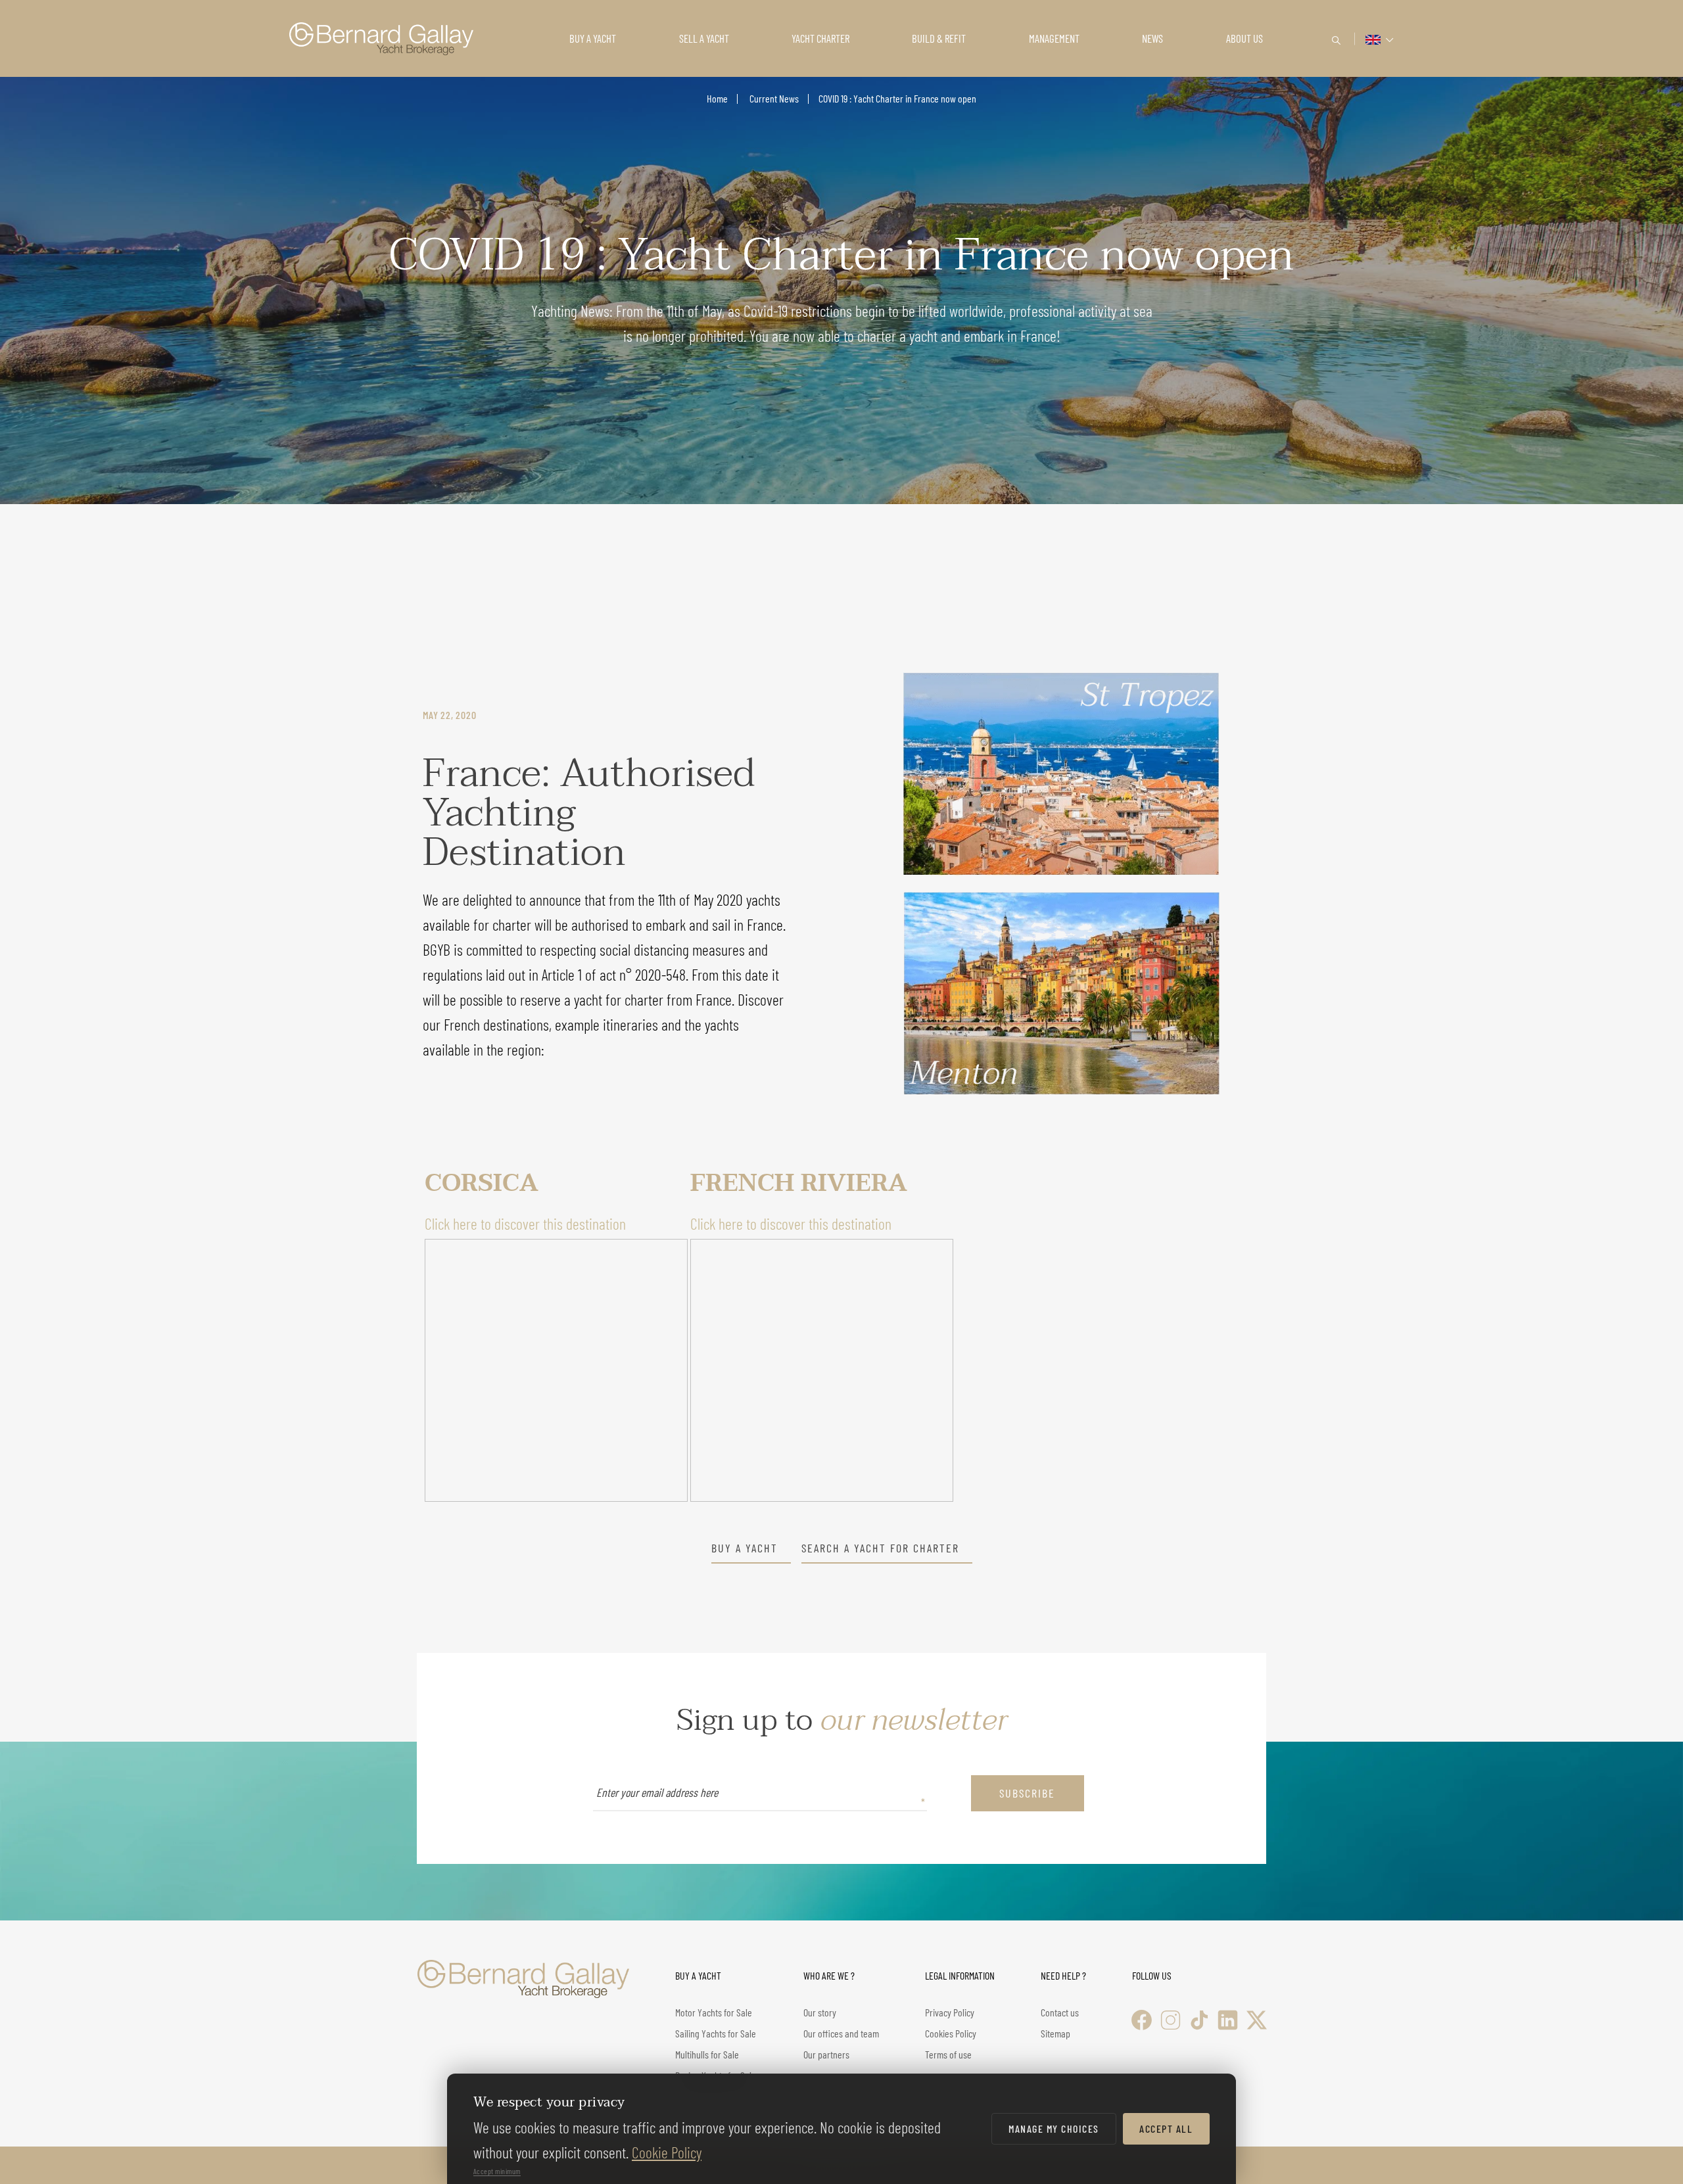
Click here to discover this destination (525, 1223)
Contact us (1060, 2012)
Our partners (826, 2054)
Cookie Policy (667, 2152)
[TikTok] (1199, 2020)
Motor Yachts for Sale (714, 2012)
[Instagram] (1171, 2020)
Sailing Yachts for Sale (716, 2033)
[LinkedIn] (1228, 2020)
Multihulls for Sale (707, 2054)
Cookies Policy (951, 2033)
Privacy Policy (950, 2012)
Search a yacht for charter (880, 1548)
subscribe (1027, 1793)
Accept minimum (497, 2171)
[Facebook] (1142, 2020)
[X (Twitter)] (1257, 2020)
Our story (820, 2012)
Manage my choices (1054, 2128)
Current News (773, 98)
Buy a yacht (745, 1548)
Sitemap (1055, 2033)
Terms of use (948, 2054)
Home (717, 98)
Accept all (1166, 2128)
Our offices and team (841, 2033)
